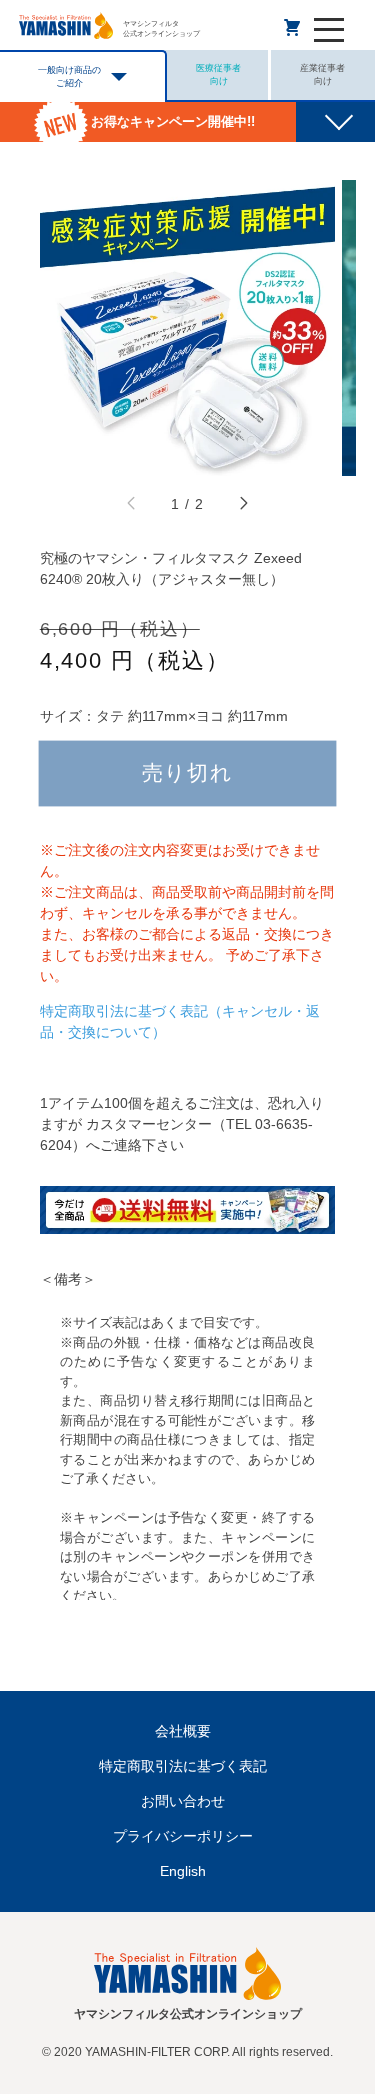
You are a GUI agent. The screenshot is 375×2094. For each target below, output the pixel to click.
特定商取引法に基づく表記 (183, 1766)
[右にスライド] (243, 505)
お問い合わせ (183, 1801)
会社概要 (183, 1731)
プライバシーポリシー (183, 1836)
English (183, 1871)
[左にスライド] (132, 505)
